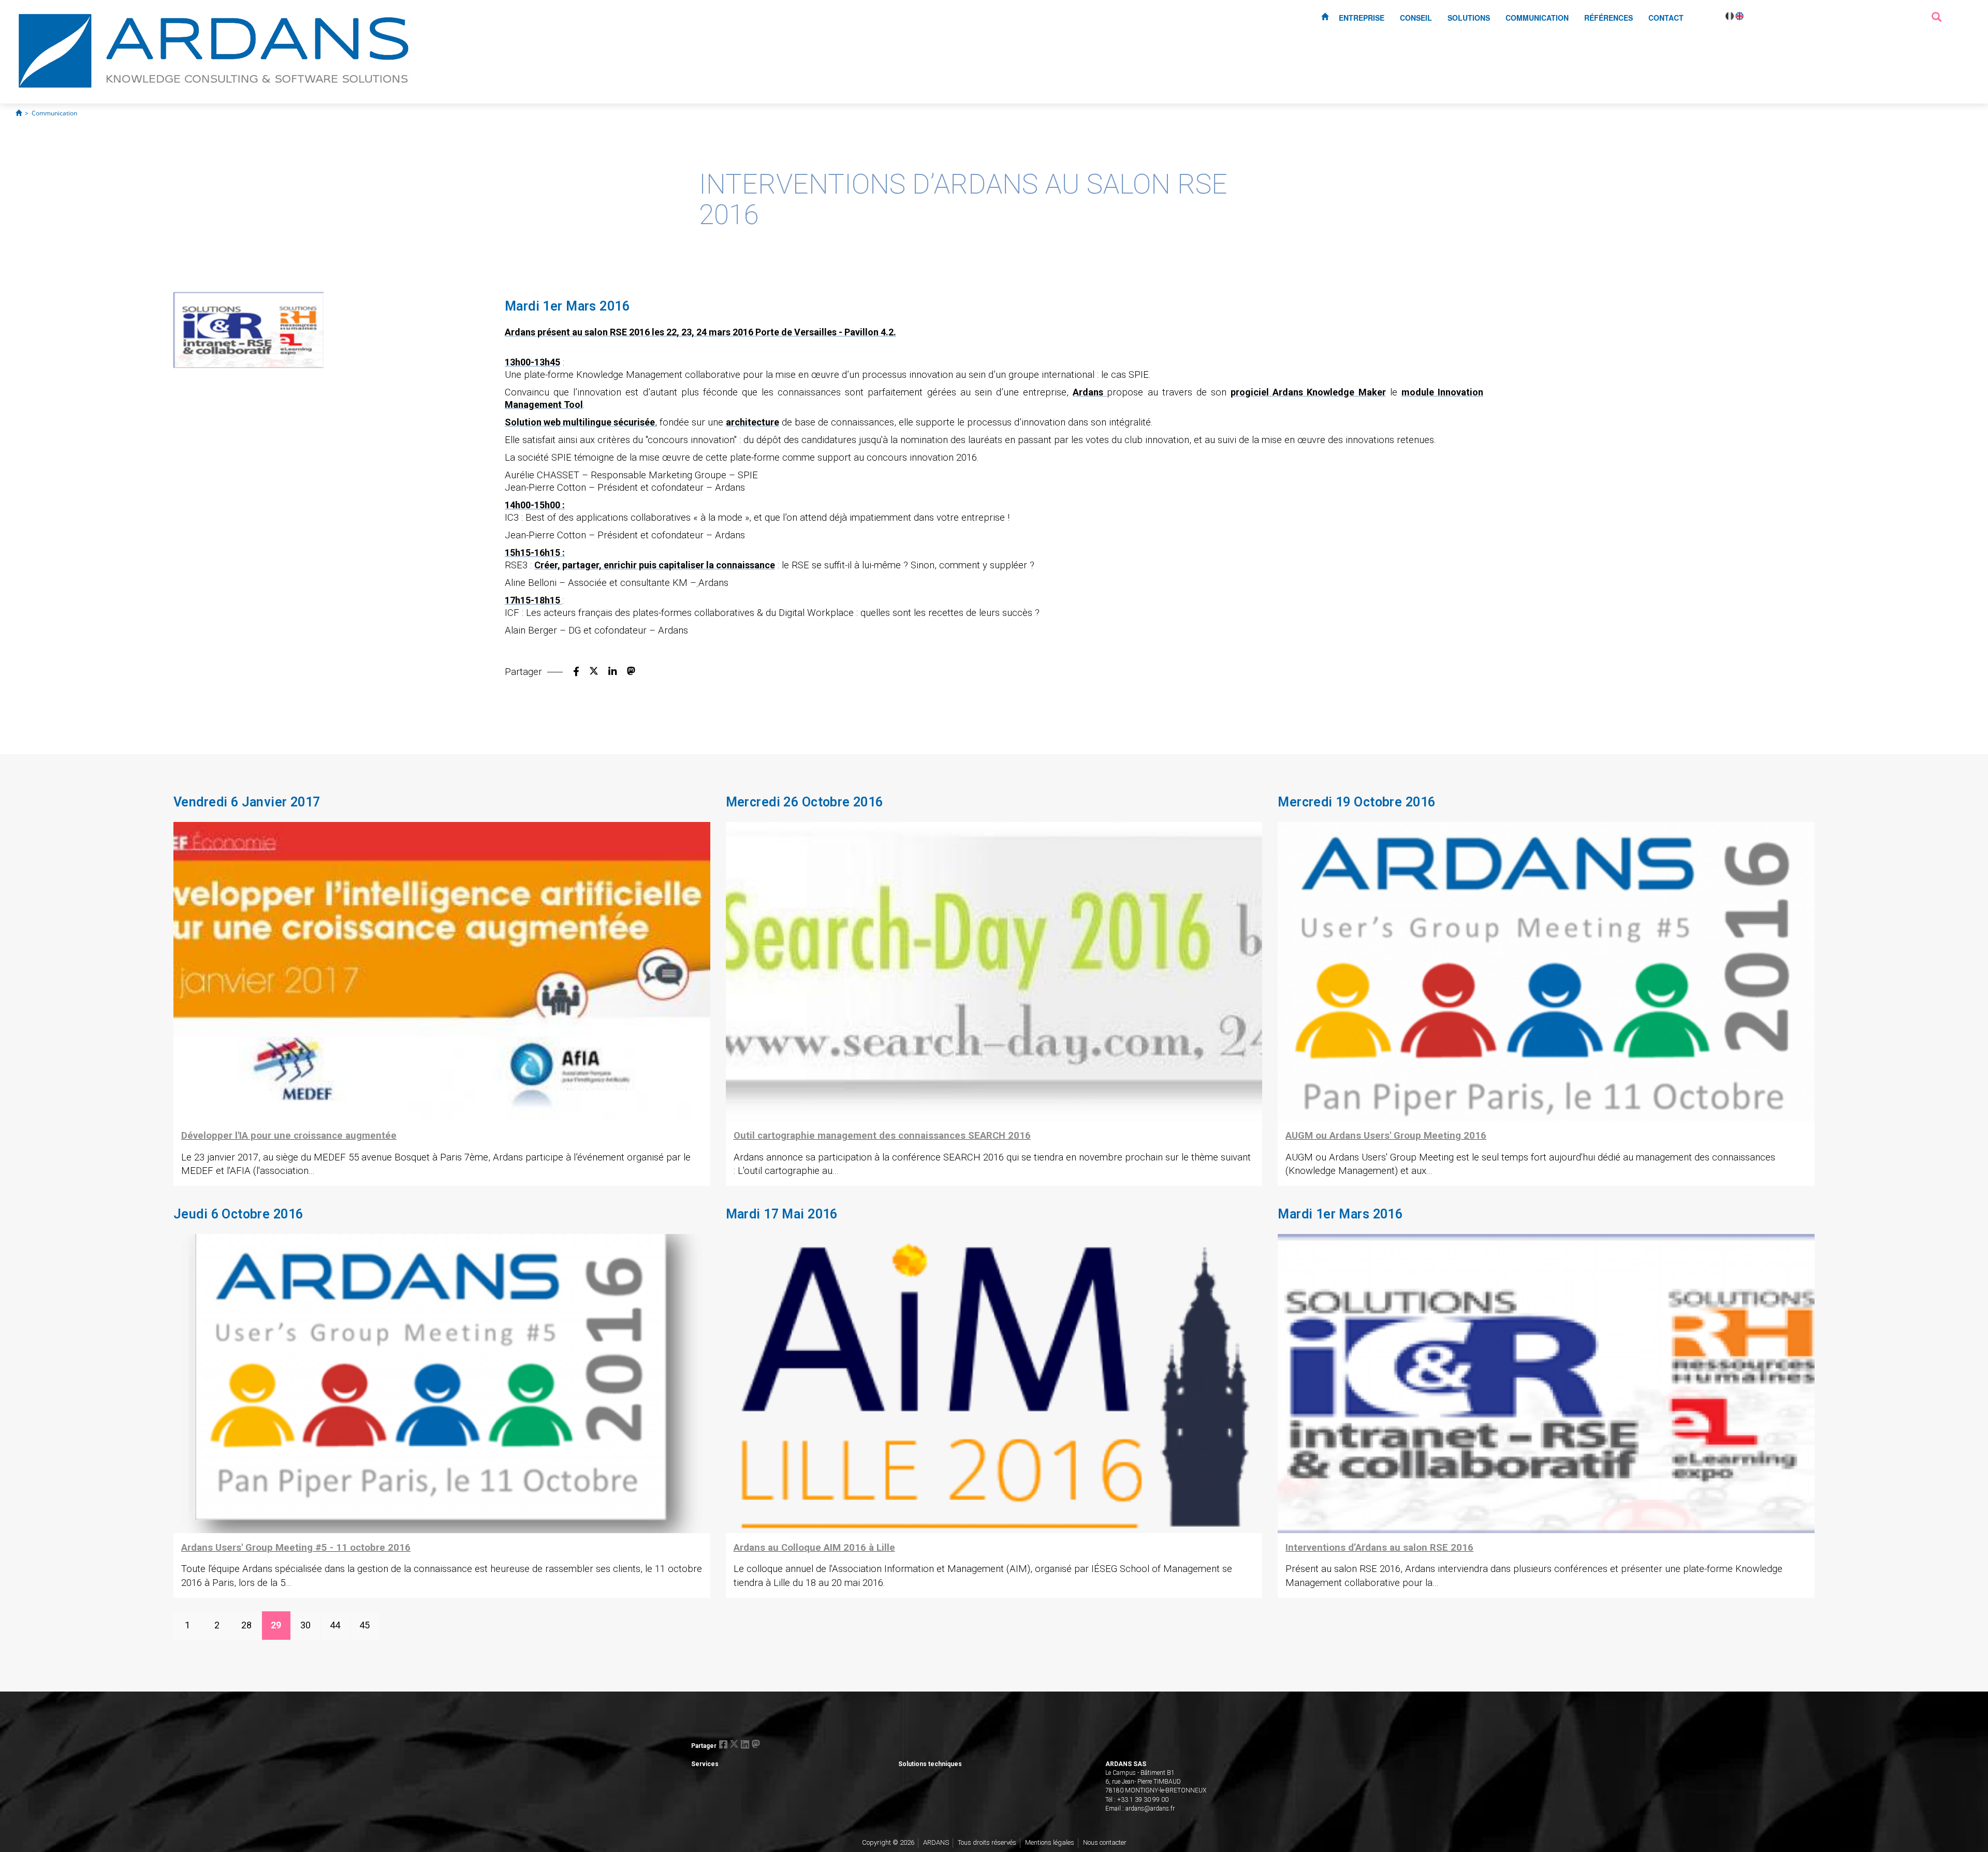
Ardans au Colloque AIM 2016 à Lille (814, 1548)
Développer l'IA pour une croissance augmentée (289, 1136)
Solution (524, 422)
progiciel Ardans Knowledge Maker (1308, 392)
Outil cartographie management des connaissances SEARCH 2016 (882, 1136)
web (552, 422)
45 (364, 1625)
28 (246, 1625)
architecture (752, 422)
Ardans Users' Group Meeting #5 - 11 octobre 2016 (296, 1548)
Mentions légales (1050, 1842)
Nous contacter (1105, 1842)
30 (305, 1625)
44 (335, 1625)
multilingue (587, 422)
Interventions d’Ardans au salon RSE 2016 (1379, 1548)
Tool (573, 405)
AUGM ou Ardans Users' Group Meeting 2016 (1386, 1136)
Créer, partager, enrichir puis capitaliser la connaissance (655, 565)
